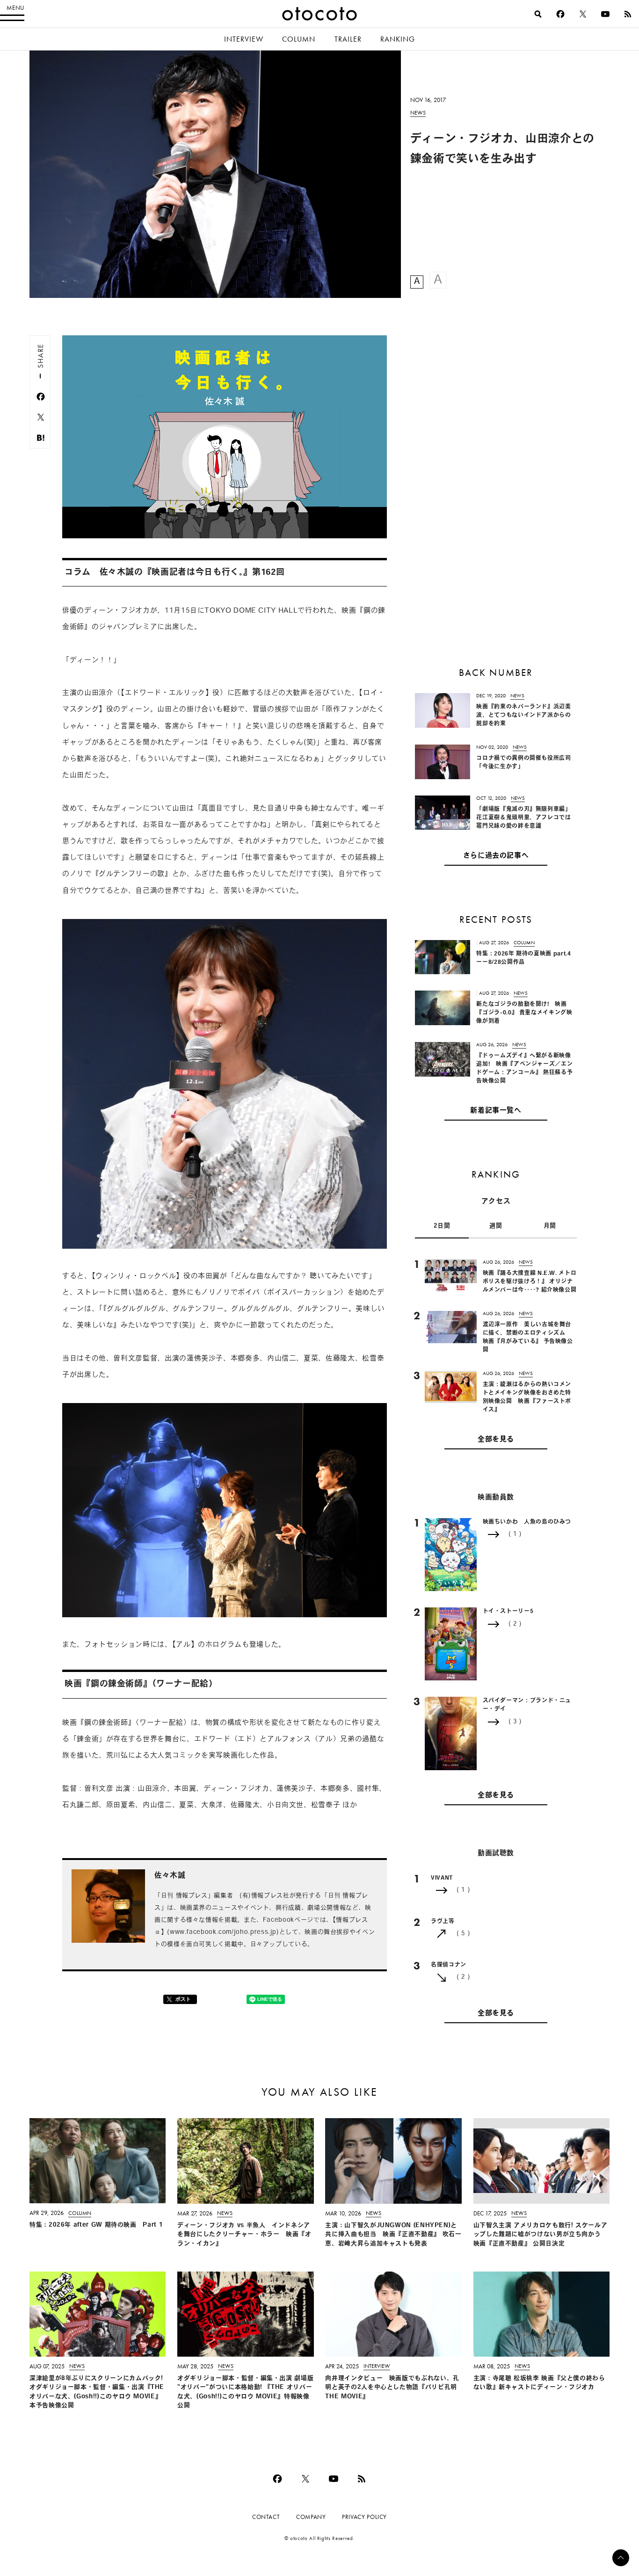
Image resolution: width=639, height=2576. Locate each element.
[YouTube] (605, 14)
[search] (538, 14)
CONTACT (266, 2517)
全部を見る (496, 1440)
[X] (583, 14)
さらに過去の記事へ (496, 856)
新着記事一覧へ (496, 1111)
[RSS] (628, 14)
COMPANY (311, 2517)
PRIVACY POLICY (364, 2517)
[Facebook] (560, 14)
